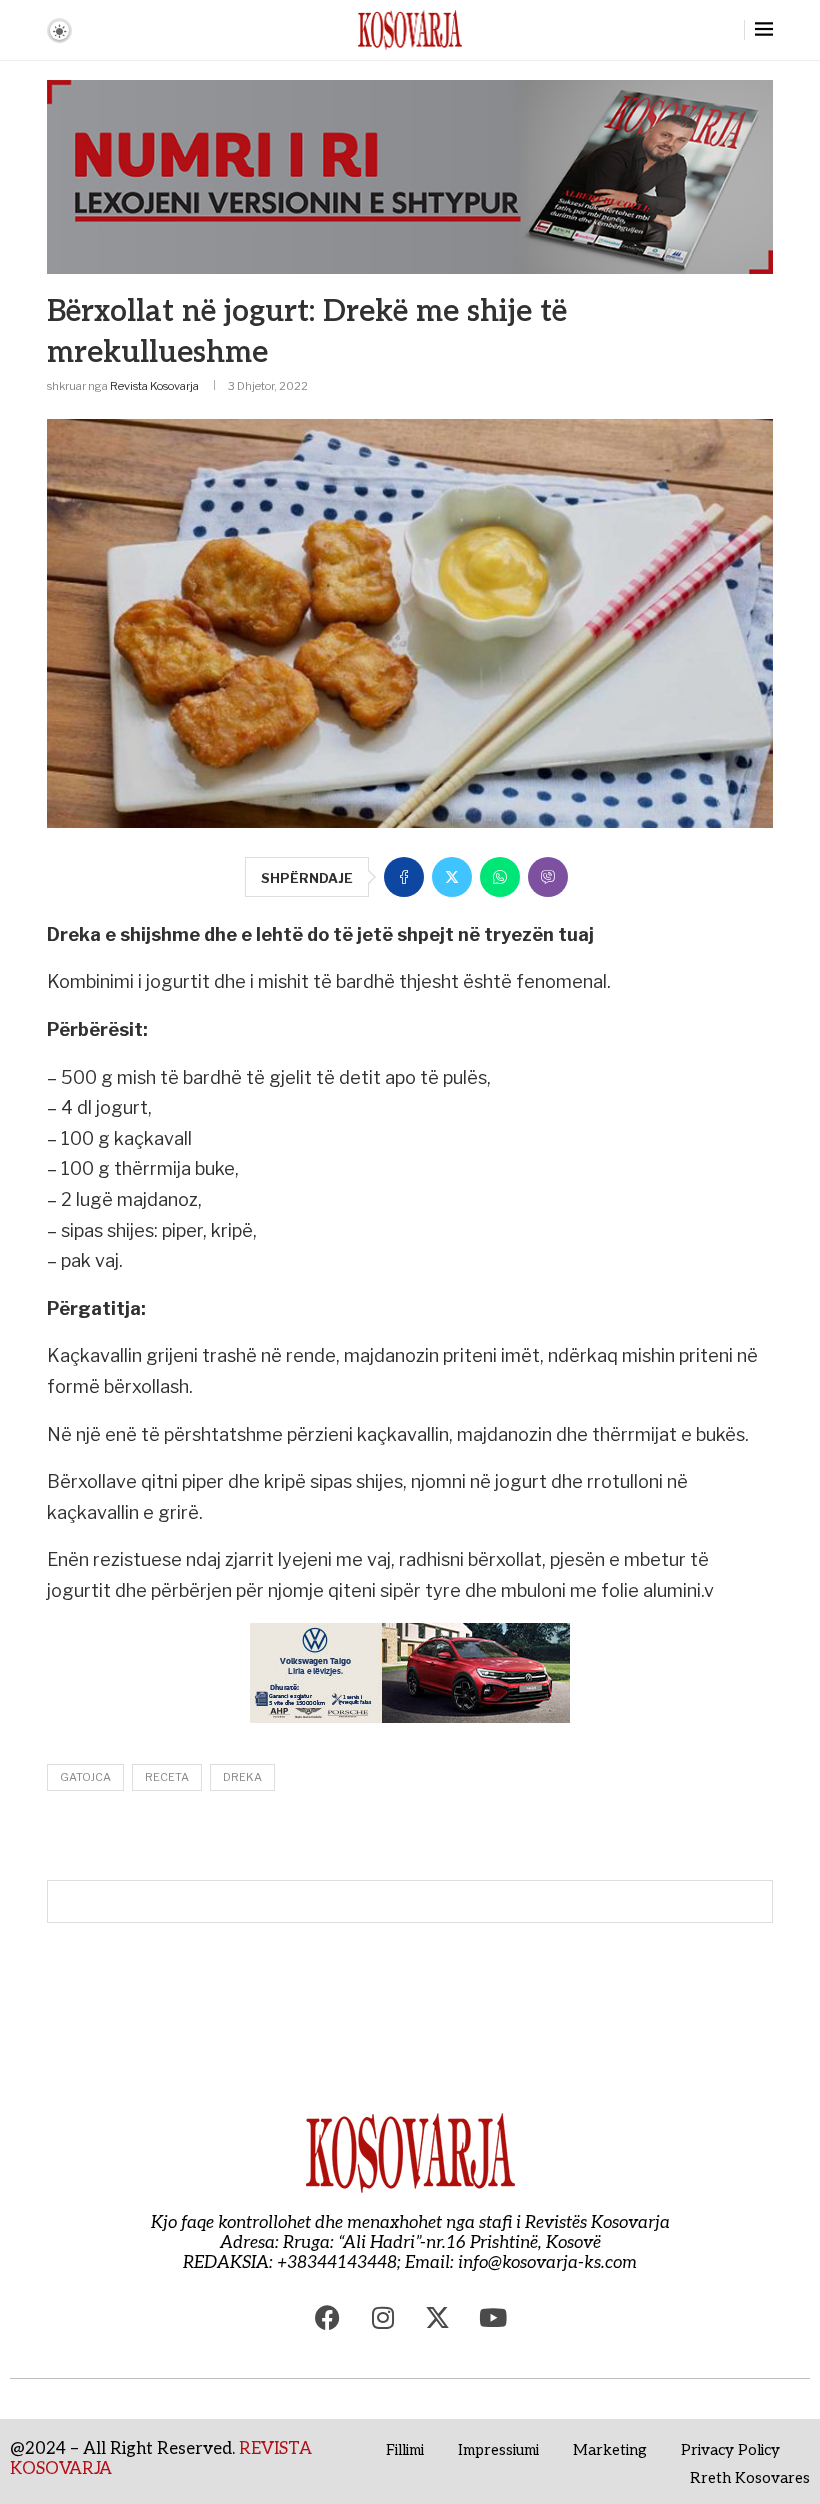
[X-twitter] (438, 2318)
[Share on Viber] (548, 877)
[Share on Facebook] (404, 877)
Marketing (610, 2450)
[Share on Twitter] (452, 877)
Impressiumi (498, 2450)
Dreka (242, 1777)
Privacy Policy (730, 2450)
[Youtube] (493, 2318)
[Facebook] (328, 2318)
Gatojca (85, 1777)
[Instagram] (383, 2318)
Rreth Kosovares (750, 2478)
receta (167, 1777)
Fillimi (405, 2450)
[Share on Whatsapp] (500, 877)
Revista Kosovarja (154, 386)
